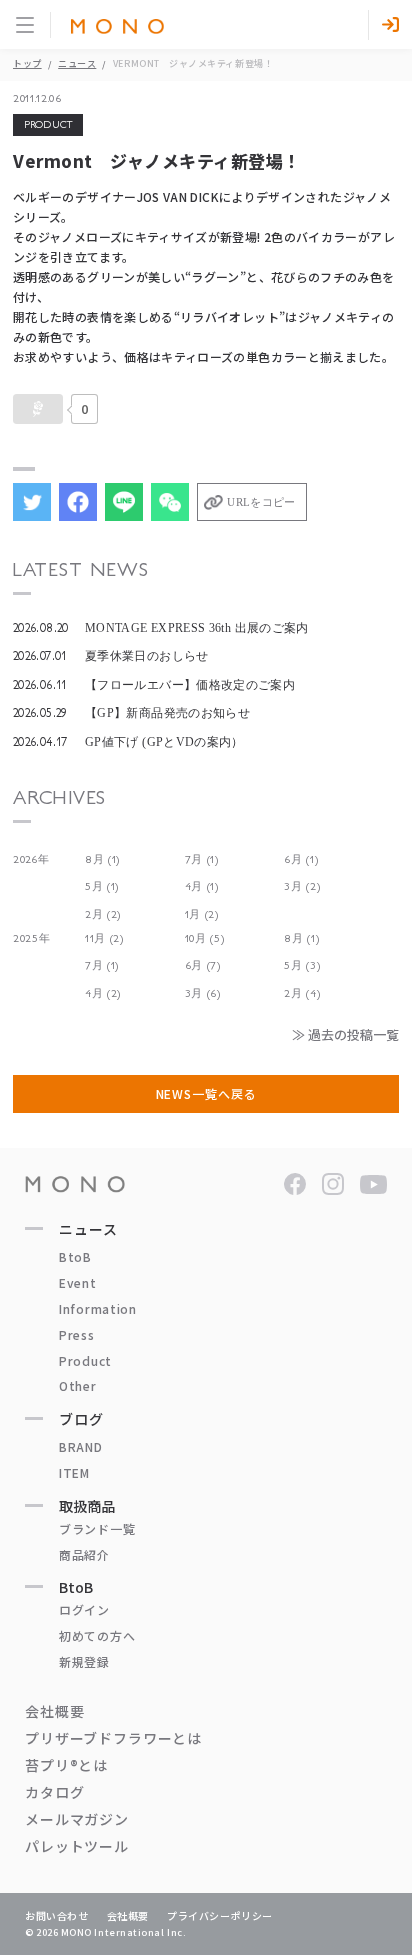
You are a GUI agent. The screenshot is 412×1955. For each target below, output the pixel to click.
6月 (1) (301, 859)
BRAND (81, 1446)
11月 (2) (104, 938)
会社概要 (54, 1711)
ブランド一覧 (97, 1528)
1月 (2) (202, 914)
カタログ (54, 1792)
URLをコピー (261, 502)
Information (98, 1308)
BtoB (75, 1256)
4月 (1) (202, 886)
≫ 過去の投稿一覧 (345, 1034)
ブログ (81, 1419)
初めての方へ (97, 1635)
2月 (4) (302, 993)
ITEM (74, 1472)
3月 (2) (302, 886)
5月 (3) (302, 965)
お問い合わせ (57, 1915)
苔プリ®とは (66, 1765)
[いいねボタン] (38, 409)
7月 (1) (202, 859)
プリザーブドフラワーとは (113, 1738)
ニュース (77, 63)
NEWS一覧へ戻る (206, 1093)
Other (78, 1385)
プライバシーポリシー (220, 1915)
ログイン (84, 1609)
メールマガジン (77, 1819)
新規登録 (84, 1661)
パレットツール (77, 1846)
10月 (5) (205, 938)
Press (77, 1334)
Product (85, 1360)
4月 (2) (103, 993)
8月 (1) (102, 859)
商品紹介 (84, 1554)
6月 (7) (203, 965)
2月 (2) (103, 914)
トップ (27, 63)
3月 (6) (203, 993)
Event (78, 1282)
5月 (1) (102, 886)
